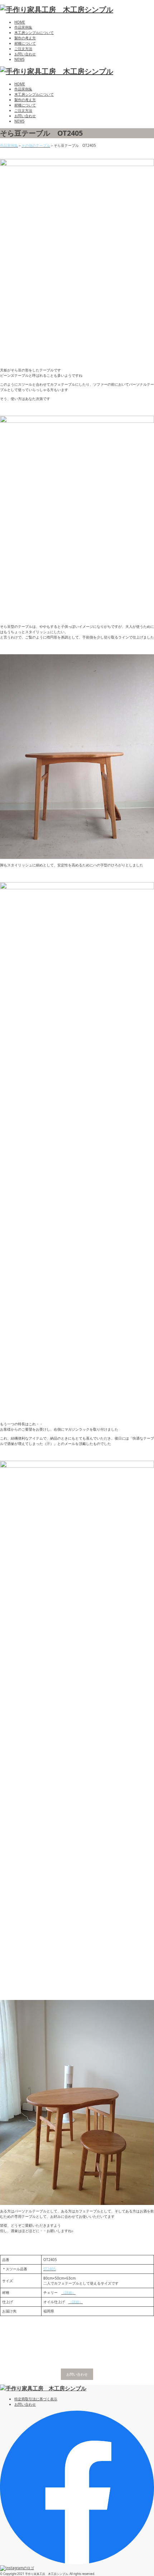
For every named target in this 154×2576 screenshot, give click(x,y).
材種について (25, 43)
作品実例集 (23, 27)
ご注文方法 (23, 49)
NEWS (19, 59)
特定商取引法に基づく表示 (36, 2399)
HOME (20, 22)
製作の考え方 (25, 38)
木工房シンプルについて (34, 32)
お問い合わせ (25, 54)
